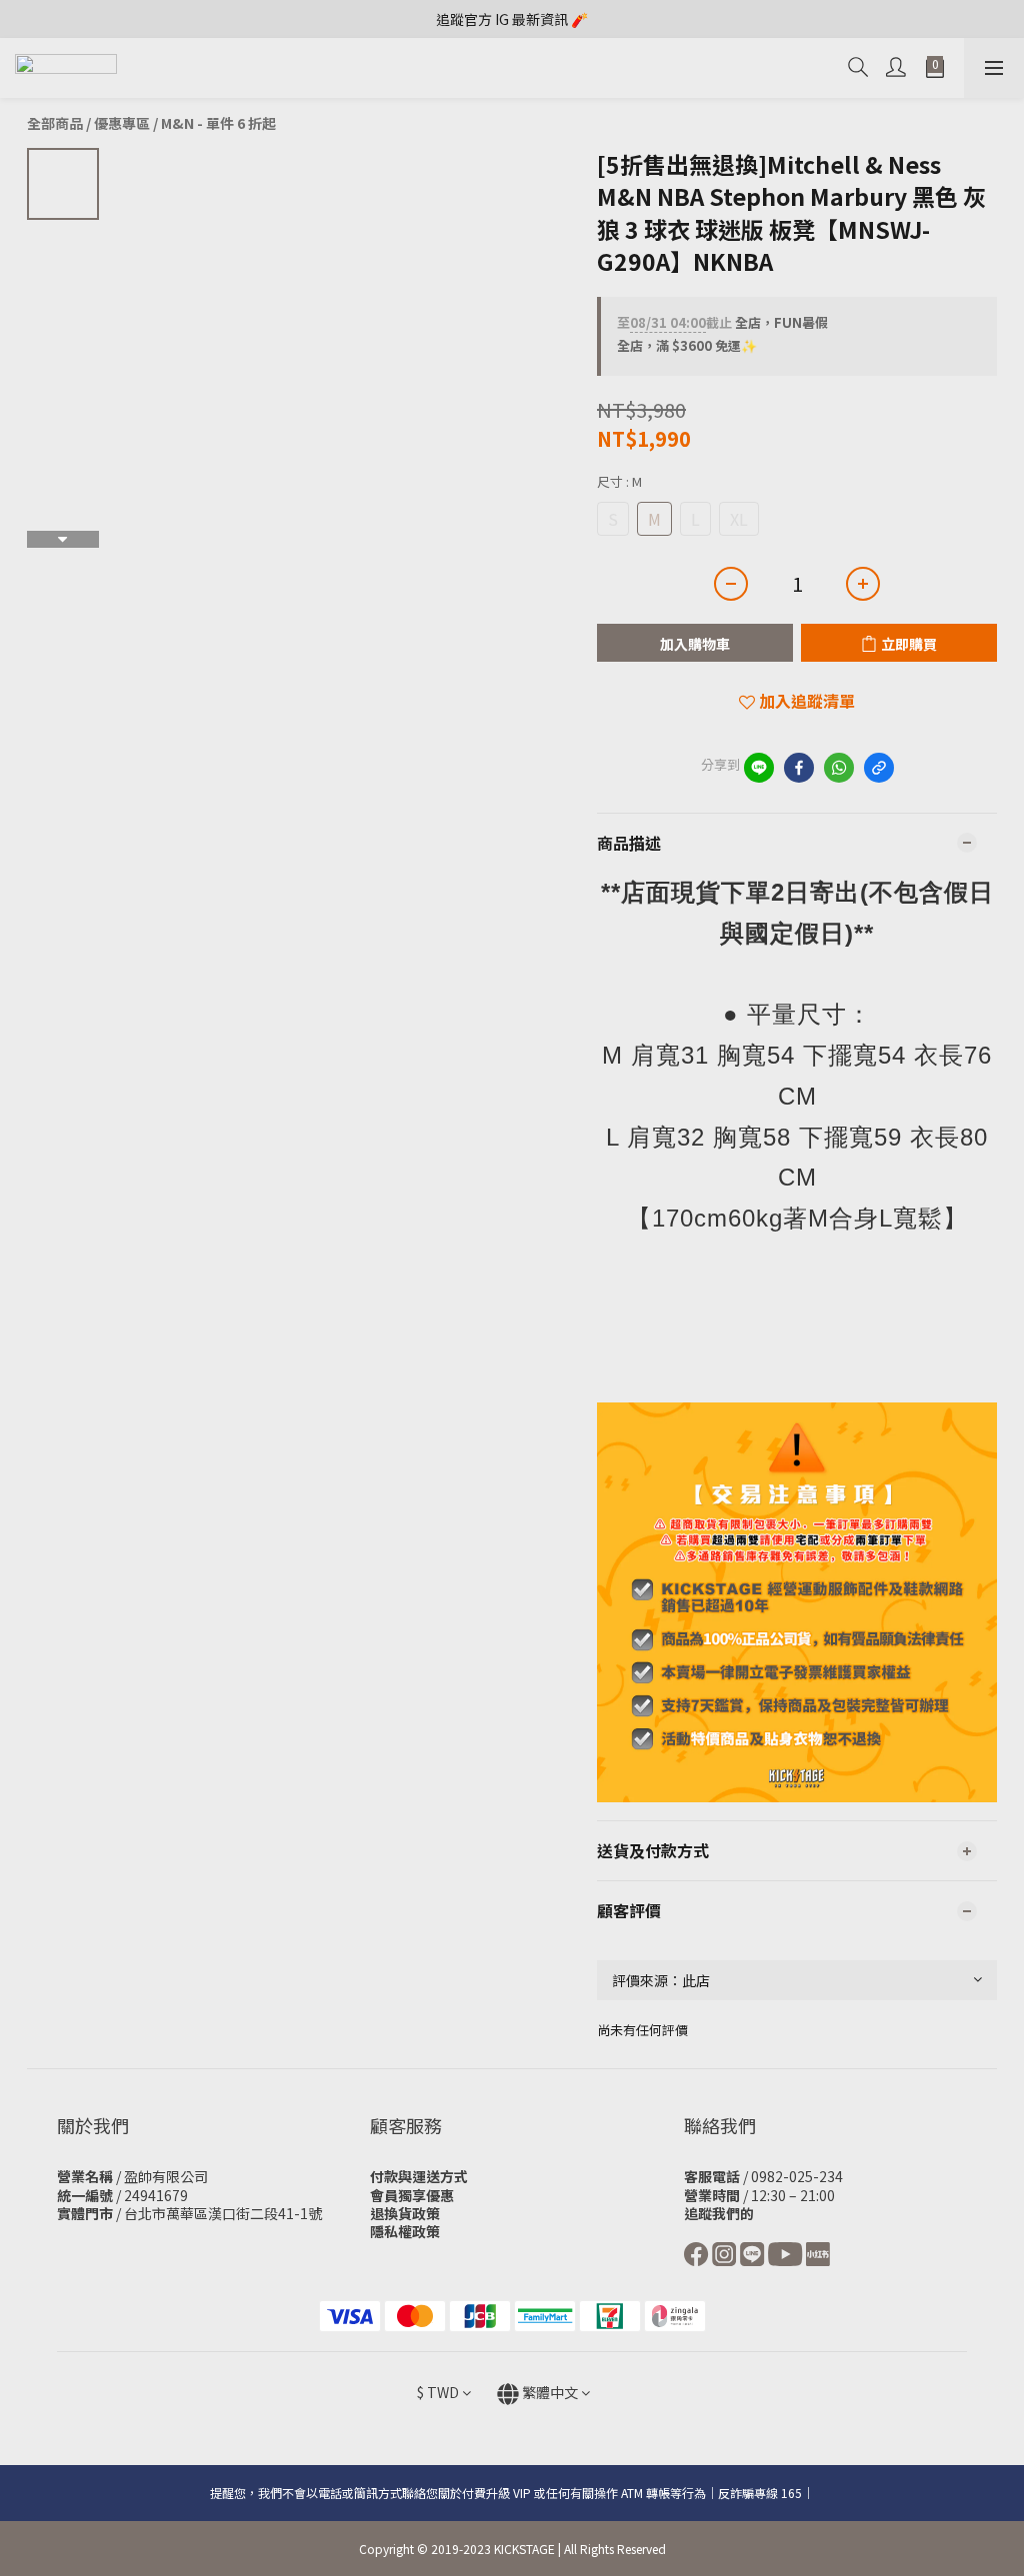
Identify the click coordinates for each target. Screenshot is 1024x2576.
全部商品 (55, 123)
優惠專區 (122, 123)
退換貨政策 (405, 2213)
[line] (759, 768)
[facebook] (799, 768)
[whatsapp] (839, 768)
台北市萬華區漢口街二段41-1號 (223, 2213)
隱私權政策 (405, 2231)
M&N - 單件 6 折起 (218, 123)
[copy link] (879, 768)
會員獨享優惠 (412, 2195)
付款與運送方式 (419, 2176)
